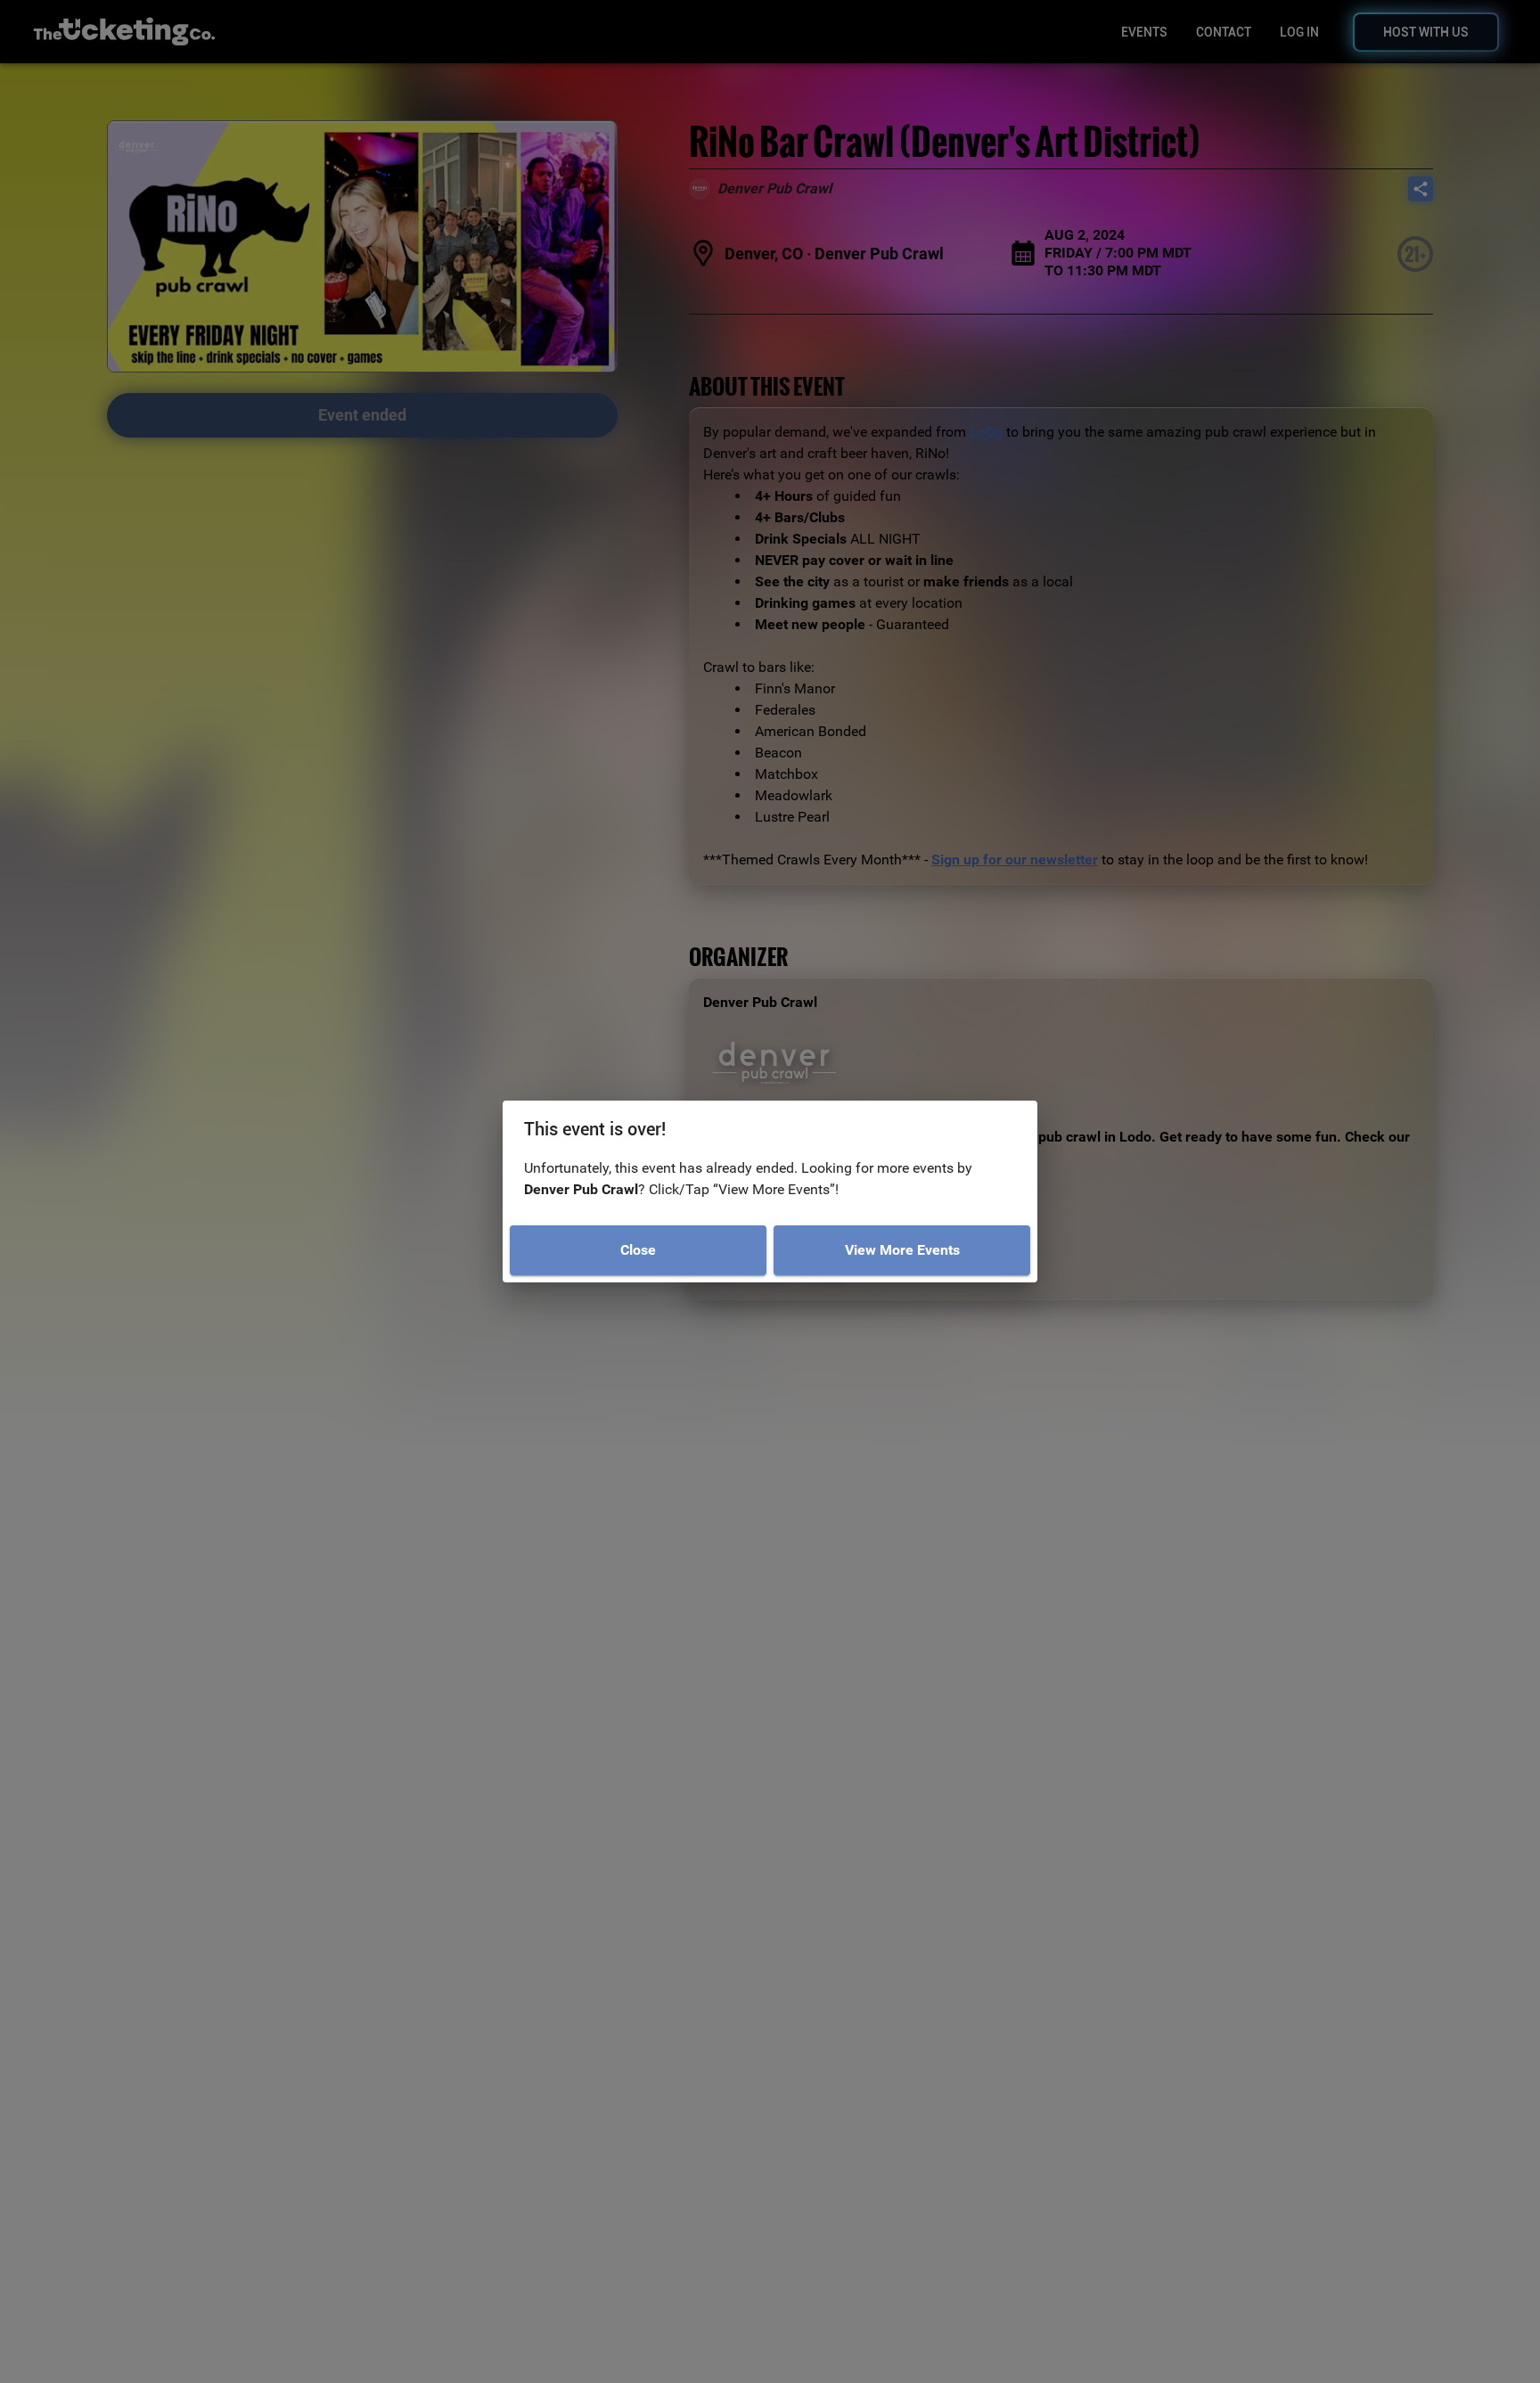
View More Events (902, 1250)
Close (638, 1250)
